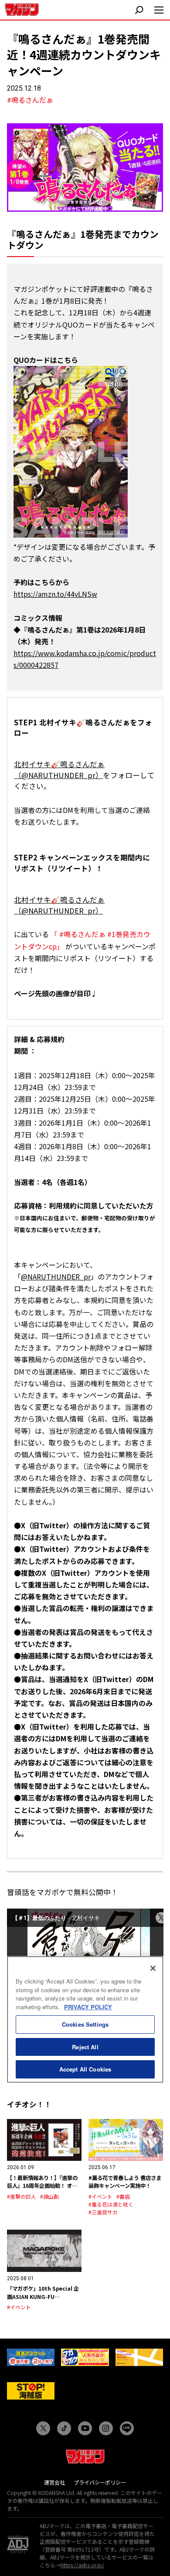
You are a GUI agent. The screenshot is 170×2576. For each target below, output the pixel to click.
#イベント (100, 2196)
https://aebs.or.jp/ (82, 2565)
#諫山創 (49, 2196)
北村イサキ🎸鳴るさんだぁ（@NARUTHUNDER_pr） (59, 770)
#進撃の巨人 (22, 2196)
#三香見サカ (103, 2212)
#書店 (123, 2196)
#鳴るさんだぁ (30, 100)
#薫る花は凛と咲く (111, 2204)
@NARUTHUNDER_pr (56, 1276)
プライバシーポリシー (100, 2482)
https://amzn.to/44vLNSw (55, 594)
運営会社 (54, 2482)
